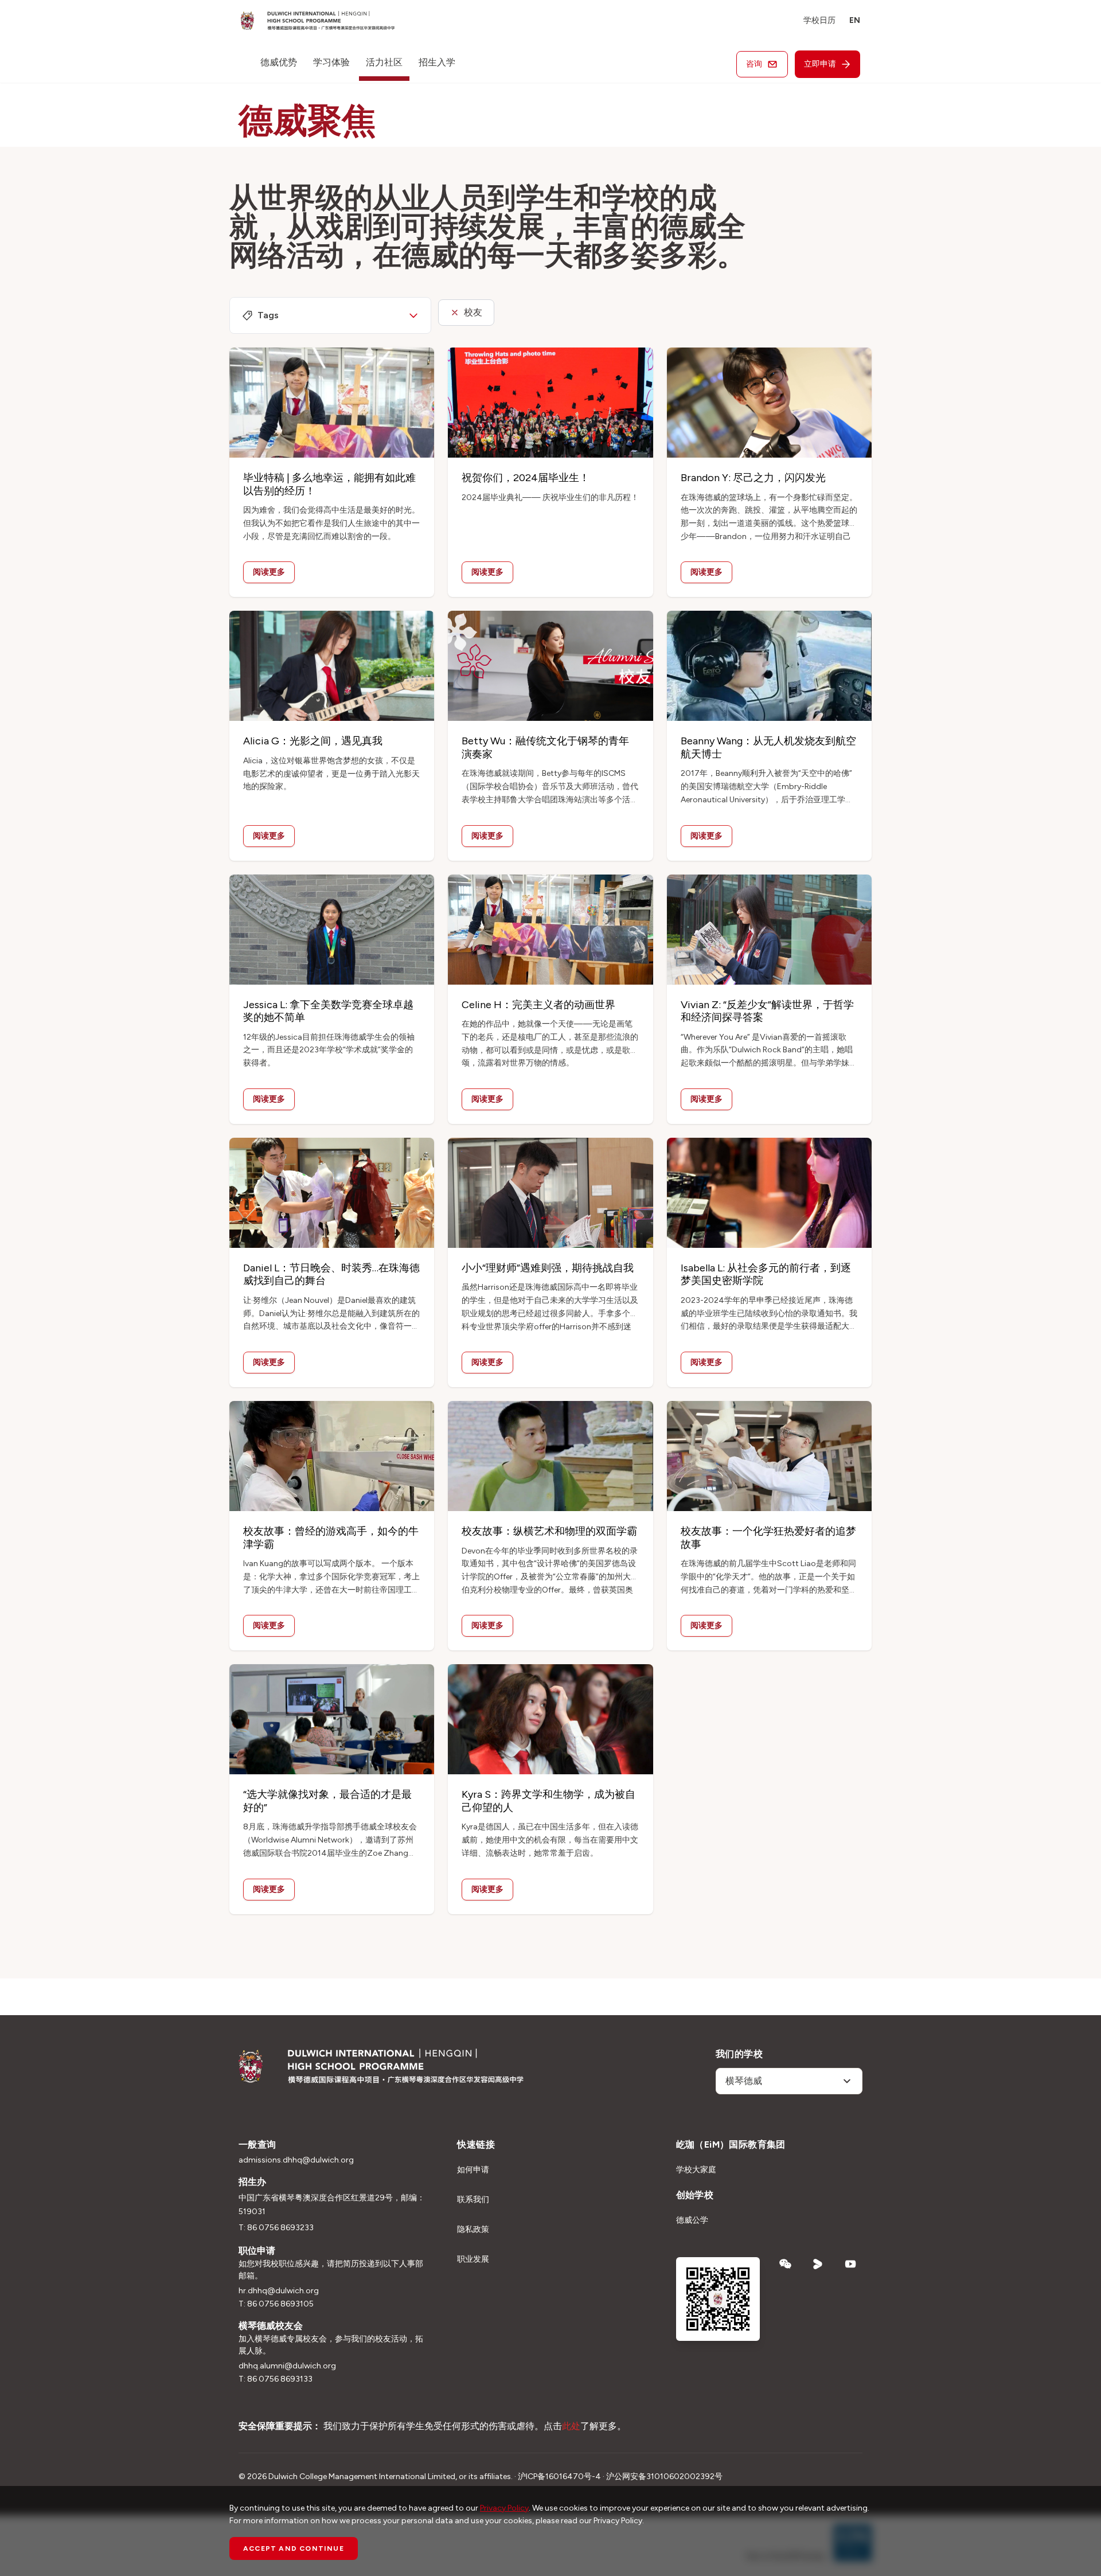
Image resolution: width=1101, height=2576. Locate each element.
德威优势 (279, 62)
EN (855, 20)
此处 (571, 2426)
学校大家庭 (696, 2170)
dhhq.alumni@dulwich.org (287, 2366)
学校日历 (819, 20)
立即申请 (820, 64)
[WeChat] (785, 2264)
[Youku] (818, 2264)
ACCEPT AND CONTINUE (294, 2548)
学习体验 (331, 62)
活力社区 (384, 62)
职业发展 (473, 2259)
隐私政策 (473, 2229)
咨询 (754, 64)
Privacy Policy (504, 2508)
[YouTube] (851, 2264)
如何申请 (473, 2170)
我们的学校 (739, 2054)
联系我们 (473, 2200)
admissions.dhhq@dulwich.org (296, 2160)
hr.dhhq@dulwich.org (279, 2291)
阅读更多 (269, 572)
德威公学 (692, 2220)
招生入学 (437, 62)
